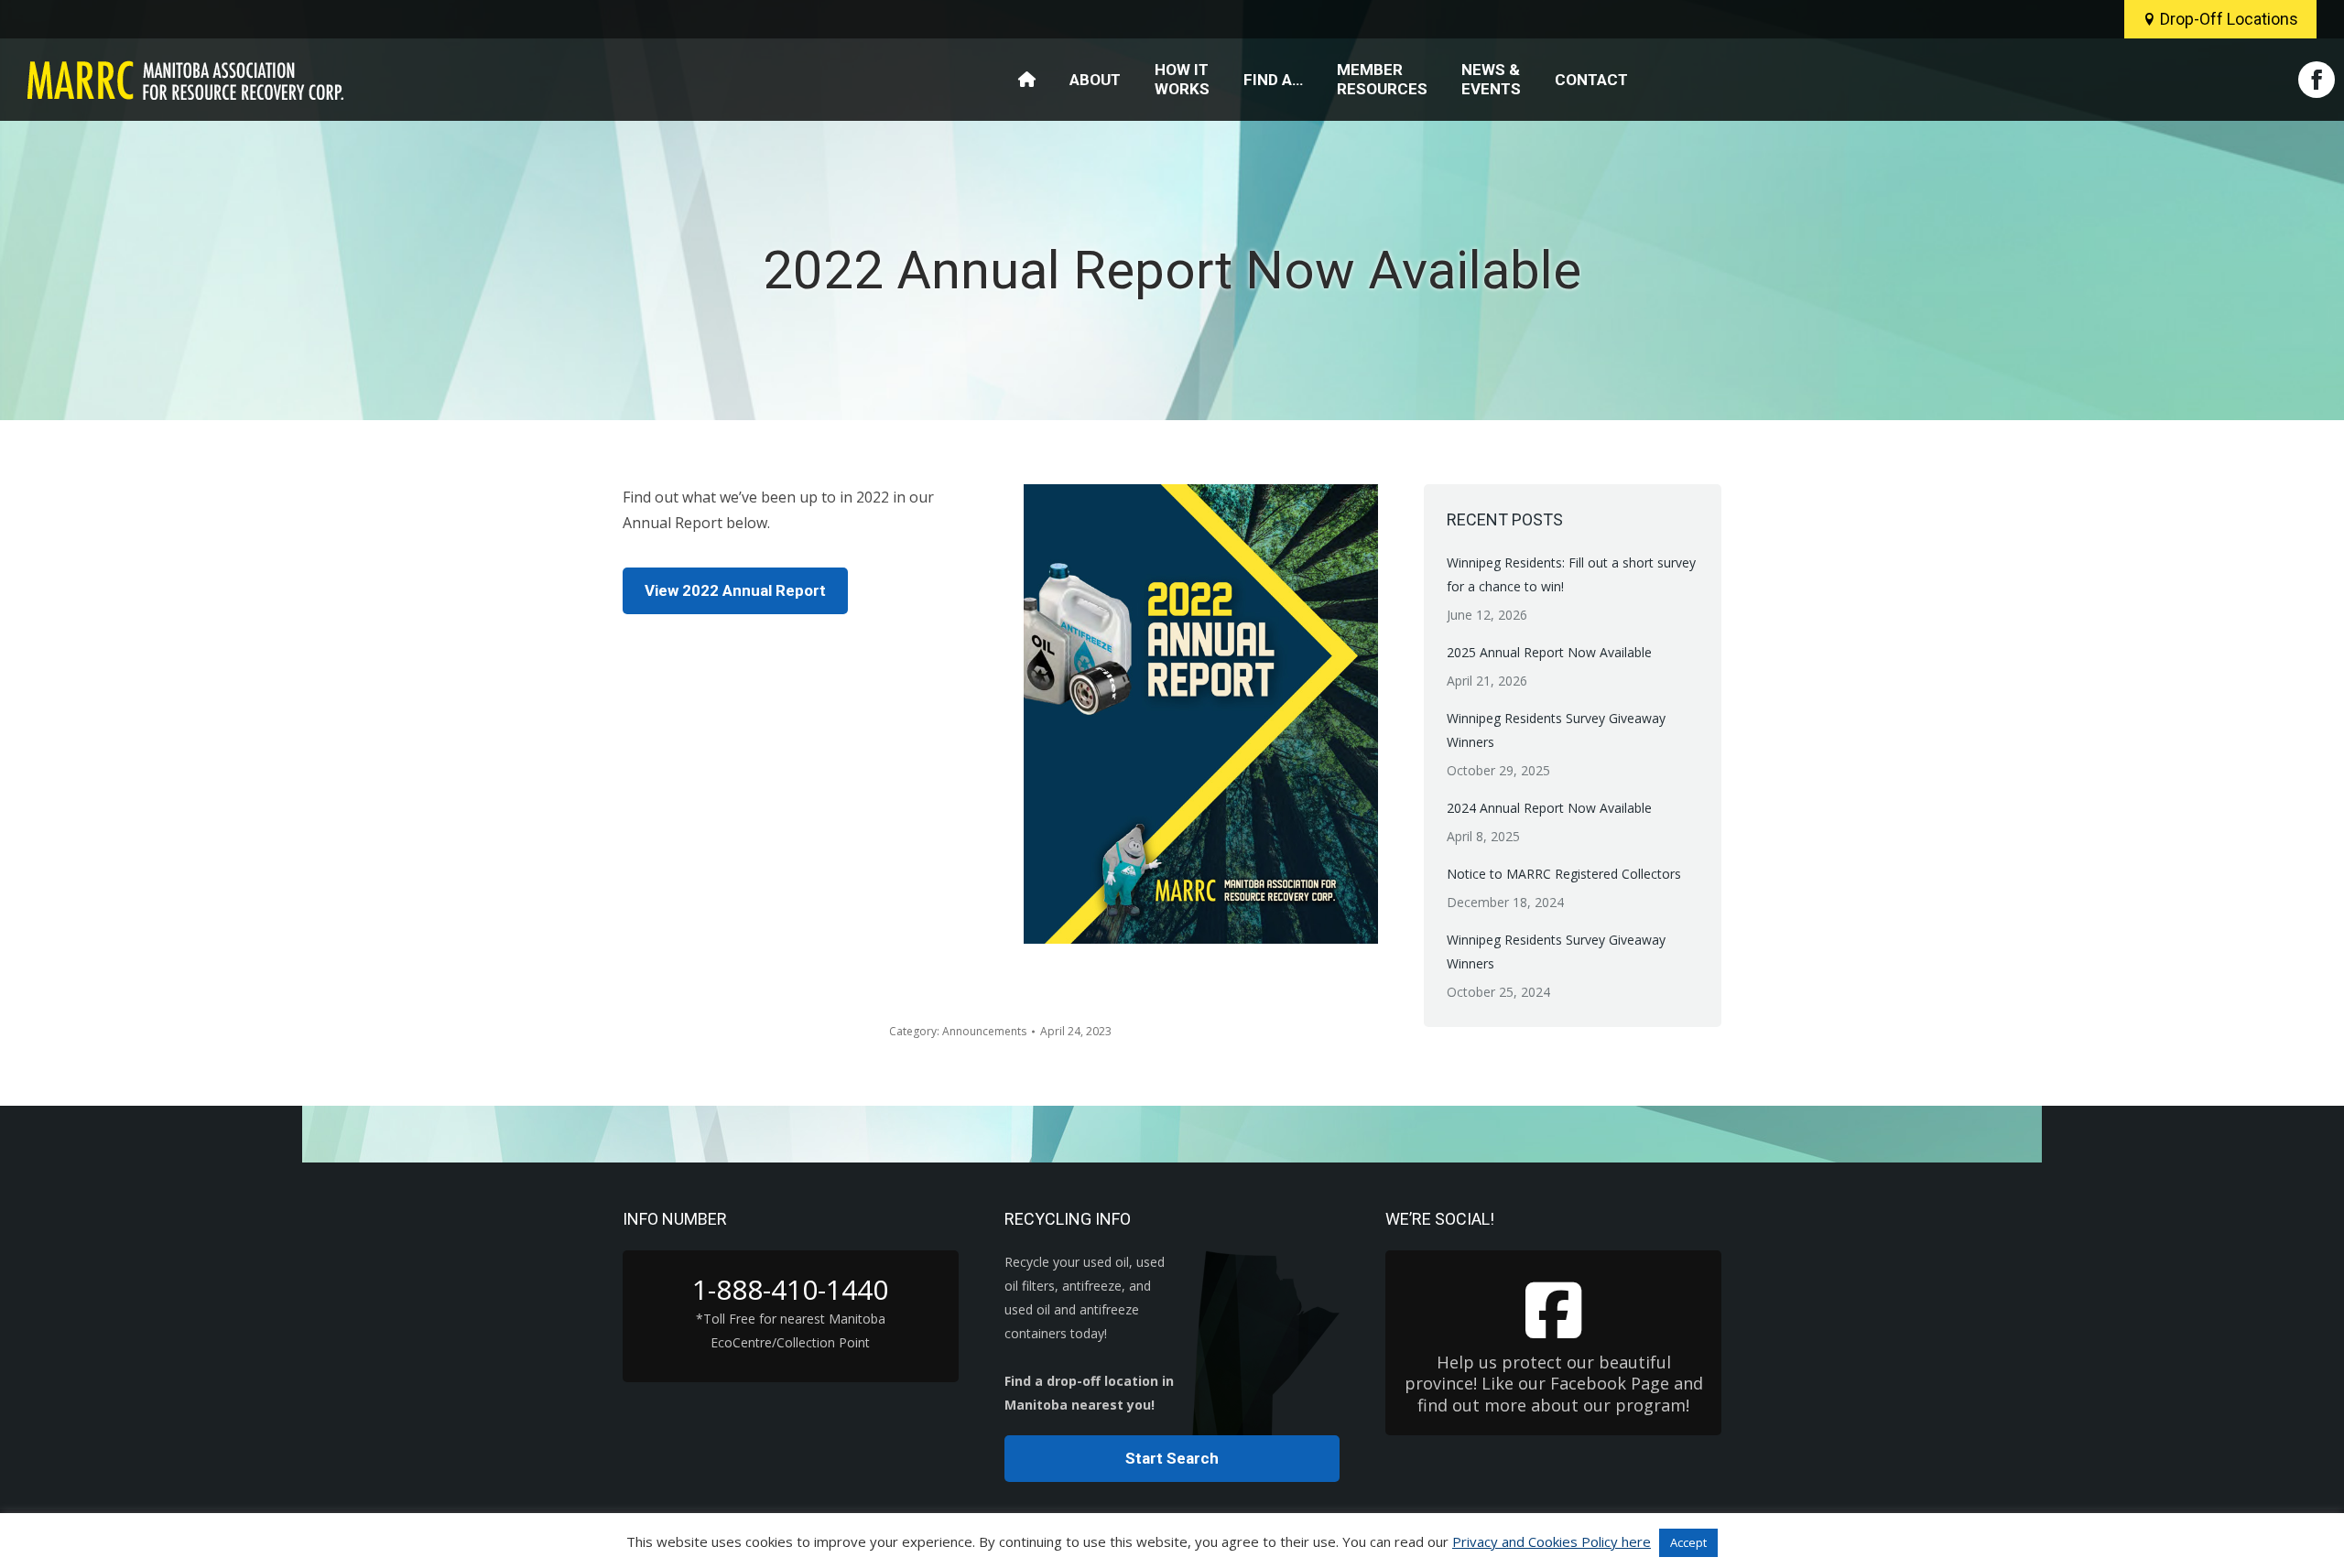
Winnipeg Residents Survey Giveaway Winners (1556, 730)
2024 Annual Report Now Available (1549, 808)
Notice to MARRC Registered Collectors (1564, 874)
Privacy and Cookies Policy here (1552, 1541)
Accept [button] (1688, 1542)
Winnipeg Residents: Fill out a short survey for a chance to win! (1571, 574)
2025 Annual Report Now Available (1549, 652)
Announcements (984, 1031)
